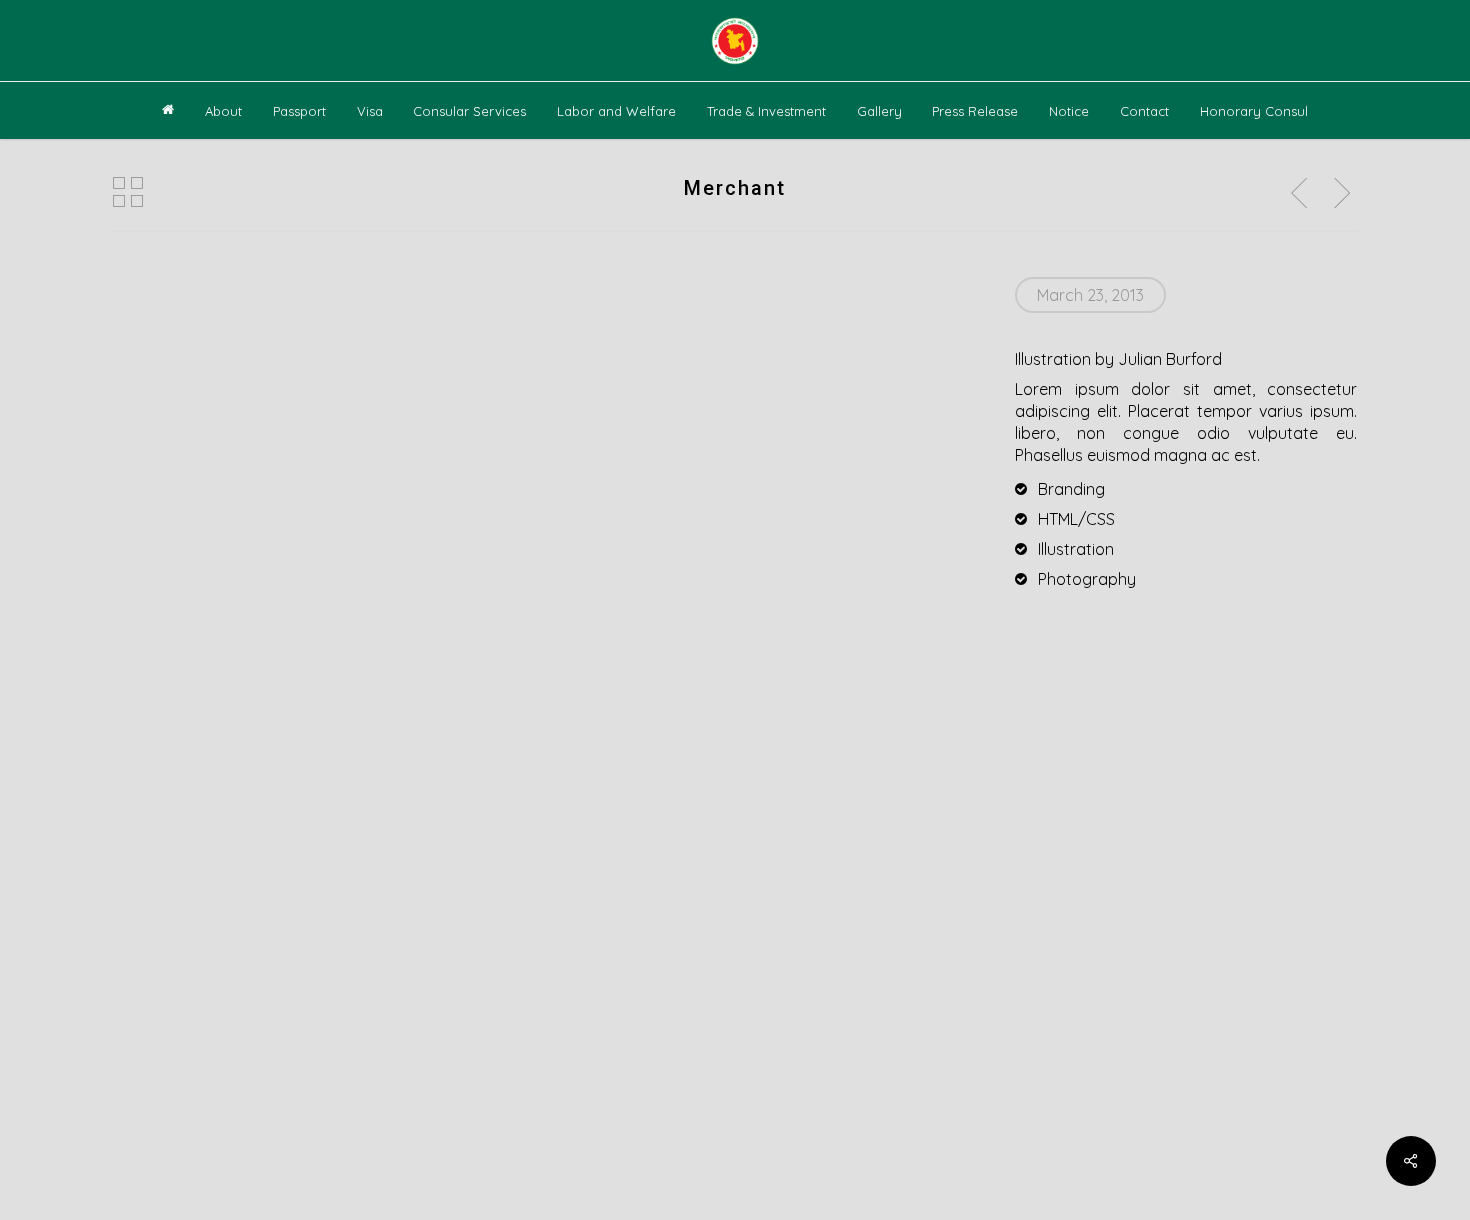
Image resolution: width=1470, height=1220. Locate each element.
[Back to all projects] (128, 192)
